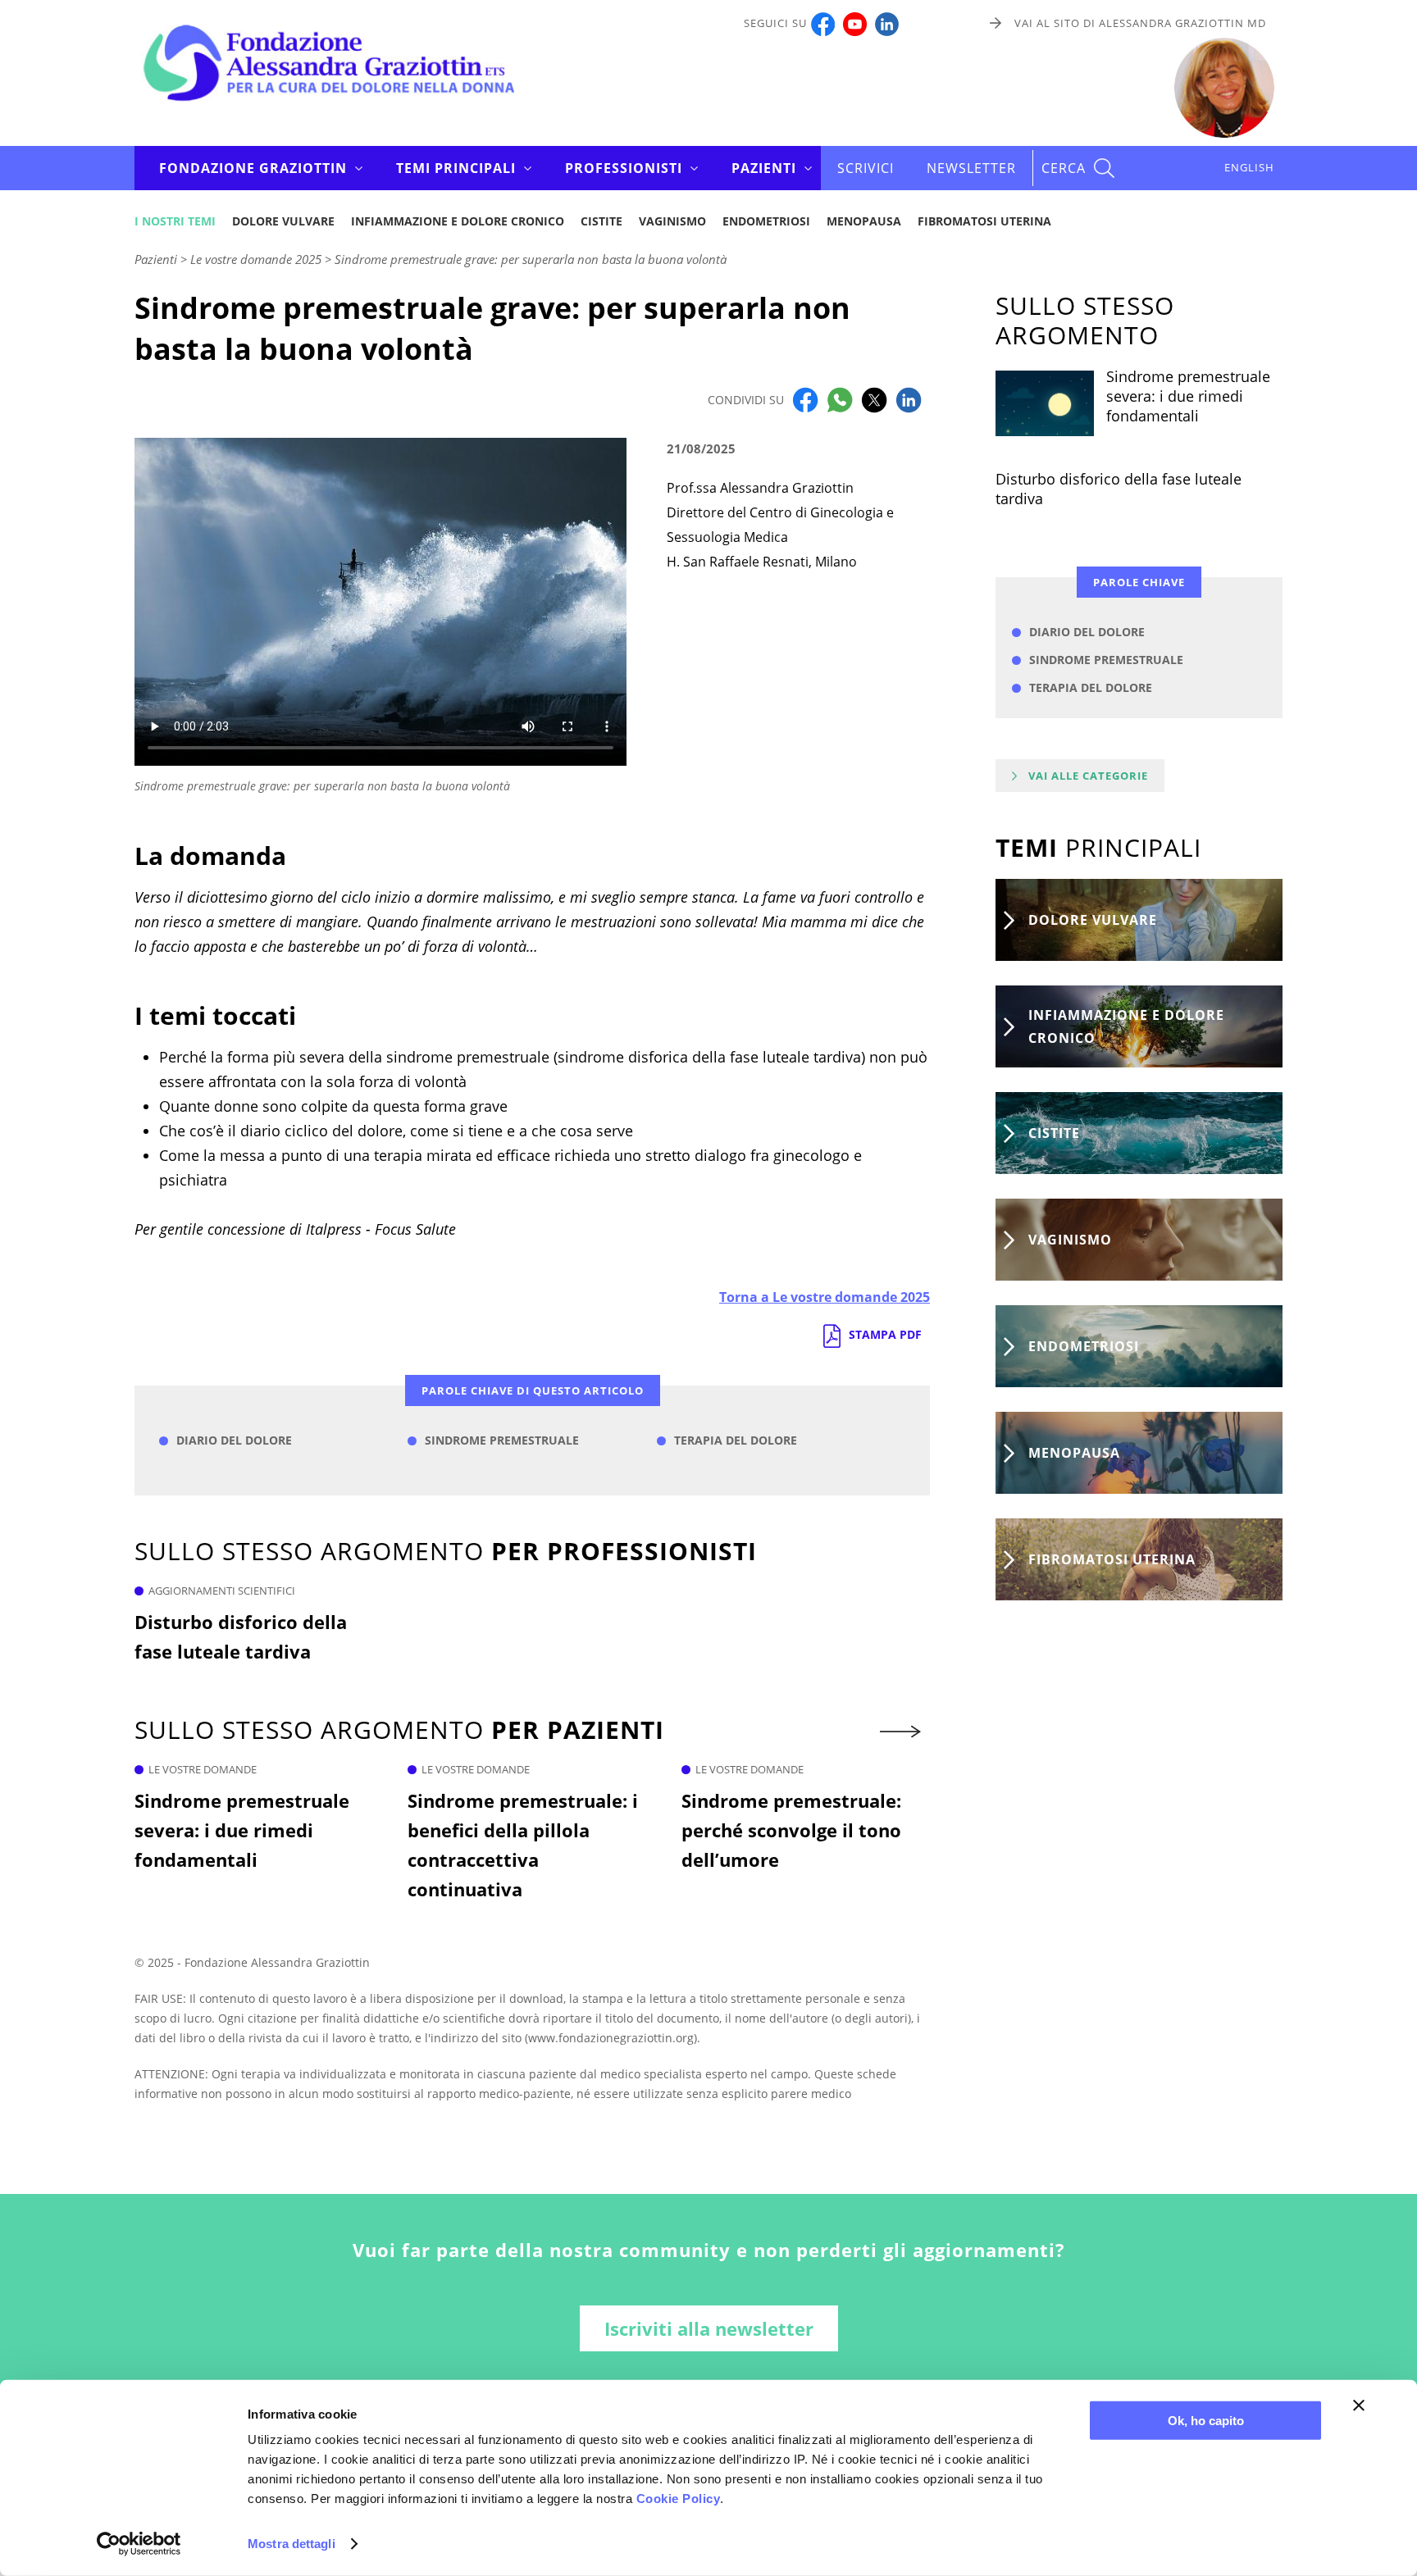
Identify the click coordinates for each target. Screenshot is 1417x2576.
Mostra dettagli (292, 2544)
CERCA (1064, 168)
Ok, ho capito (1206, 2421)
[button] (902, 1732)
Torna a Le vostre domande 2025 (825, 1297)
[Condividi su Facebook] (805, 398)
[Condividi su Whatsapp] (840, 398)
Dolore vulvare (283, 221)
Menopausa (864, 221)
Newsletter (971, 168)
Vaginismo (672, 221)
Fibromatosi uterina (984, 221)
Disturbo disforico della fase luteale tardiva (241, 1636)
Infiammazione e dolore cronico (458, 221)
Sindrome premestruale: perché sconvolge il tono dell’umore (791, 1830)
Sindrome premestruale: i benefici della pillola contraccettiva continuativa (523, 1845)
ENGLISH (1249, 167)
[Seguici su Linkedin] (887, 23)
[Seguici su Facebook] (823, 23)
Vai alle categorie (1088, 776)
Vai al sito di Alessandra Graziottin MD (1140, 23)
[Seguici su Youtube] (855, 23)
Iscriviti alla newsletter (709, 2328)
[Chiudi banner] (1359, 2405)
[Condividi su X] (874, 398)
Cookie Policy (679, 2499)
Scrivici (866, 168)
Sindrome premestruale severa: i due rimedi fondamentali (242, 1830)
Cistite (601, 221)
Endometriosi (766, 221)
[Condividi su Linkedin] (909, 398)
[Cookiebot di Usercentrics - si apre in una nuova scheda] (139, 2544)
